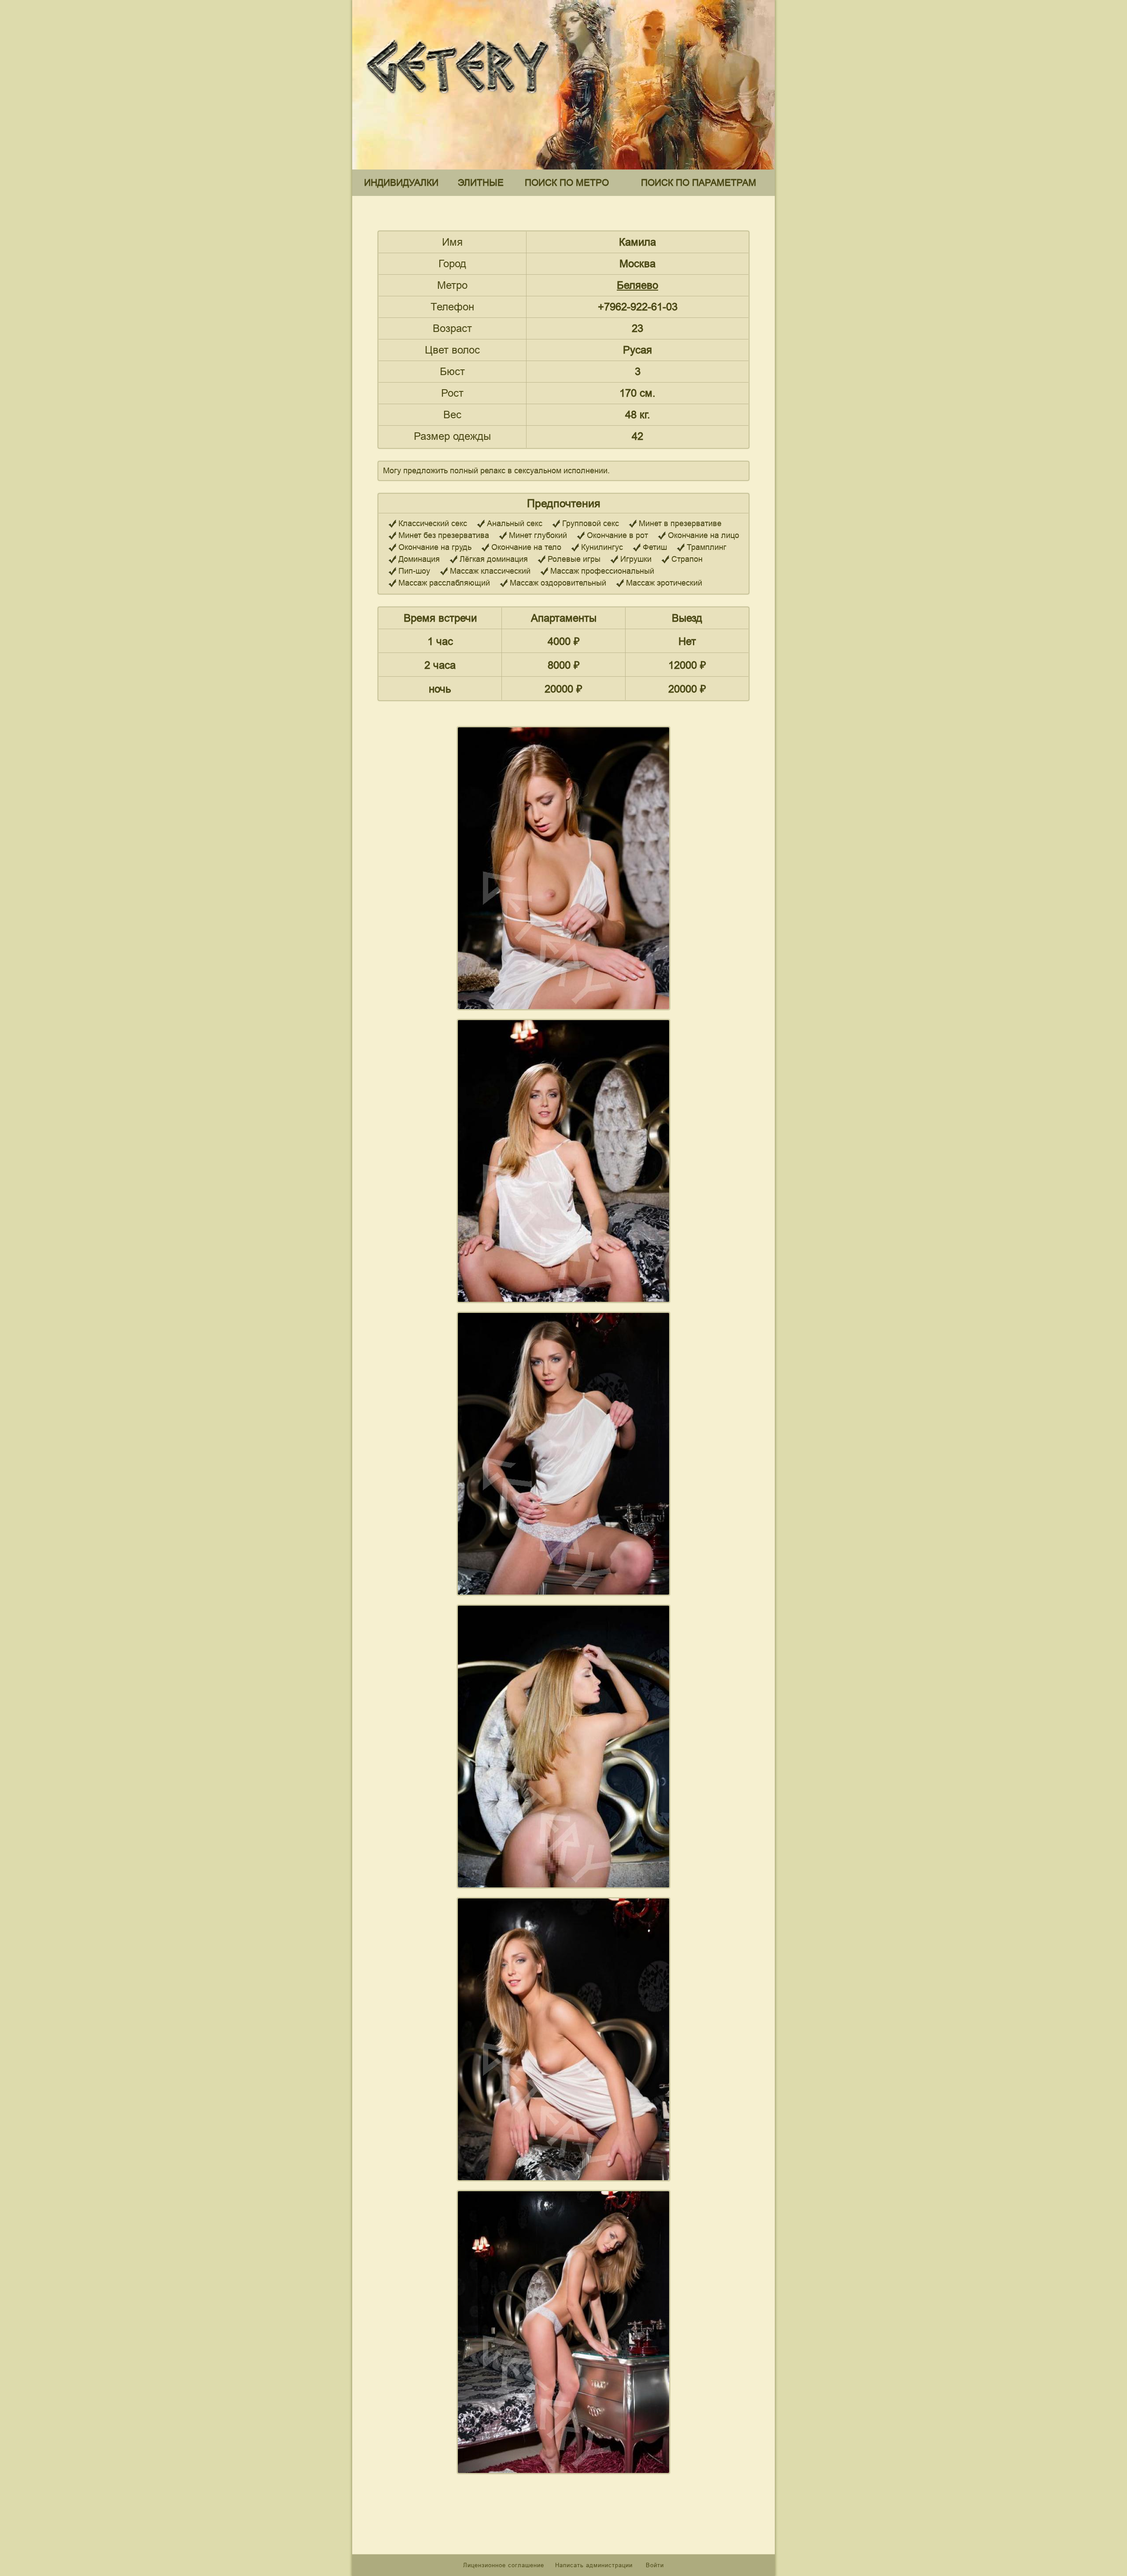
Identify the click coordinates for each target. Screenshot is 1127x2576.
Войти (655, 2565)
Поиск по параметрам (699, 182)
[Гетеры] (460, 101)
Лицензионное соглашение (504, 2565)
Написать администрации (595, 2565)
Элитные (481, 182)
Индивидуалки (401, 182)
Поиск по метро (567, 182)
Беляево (637, 285)
